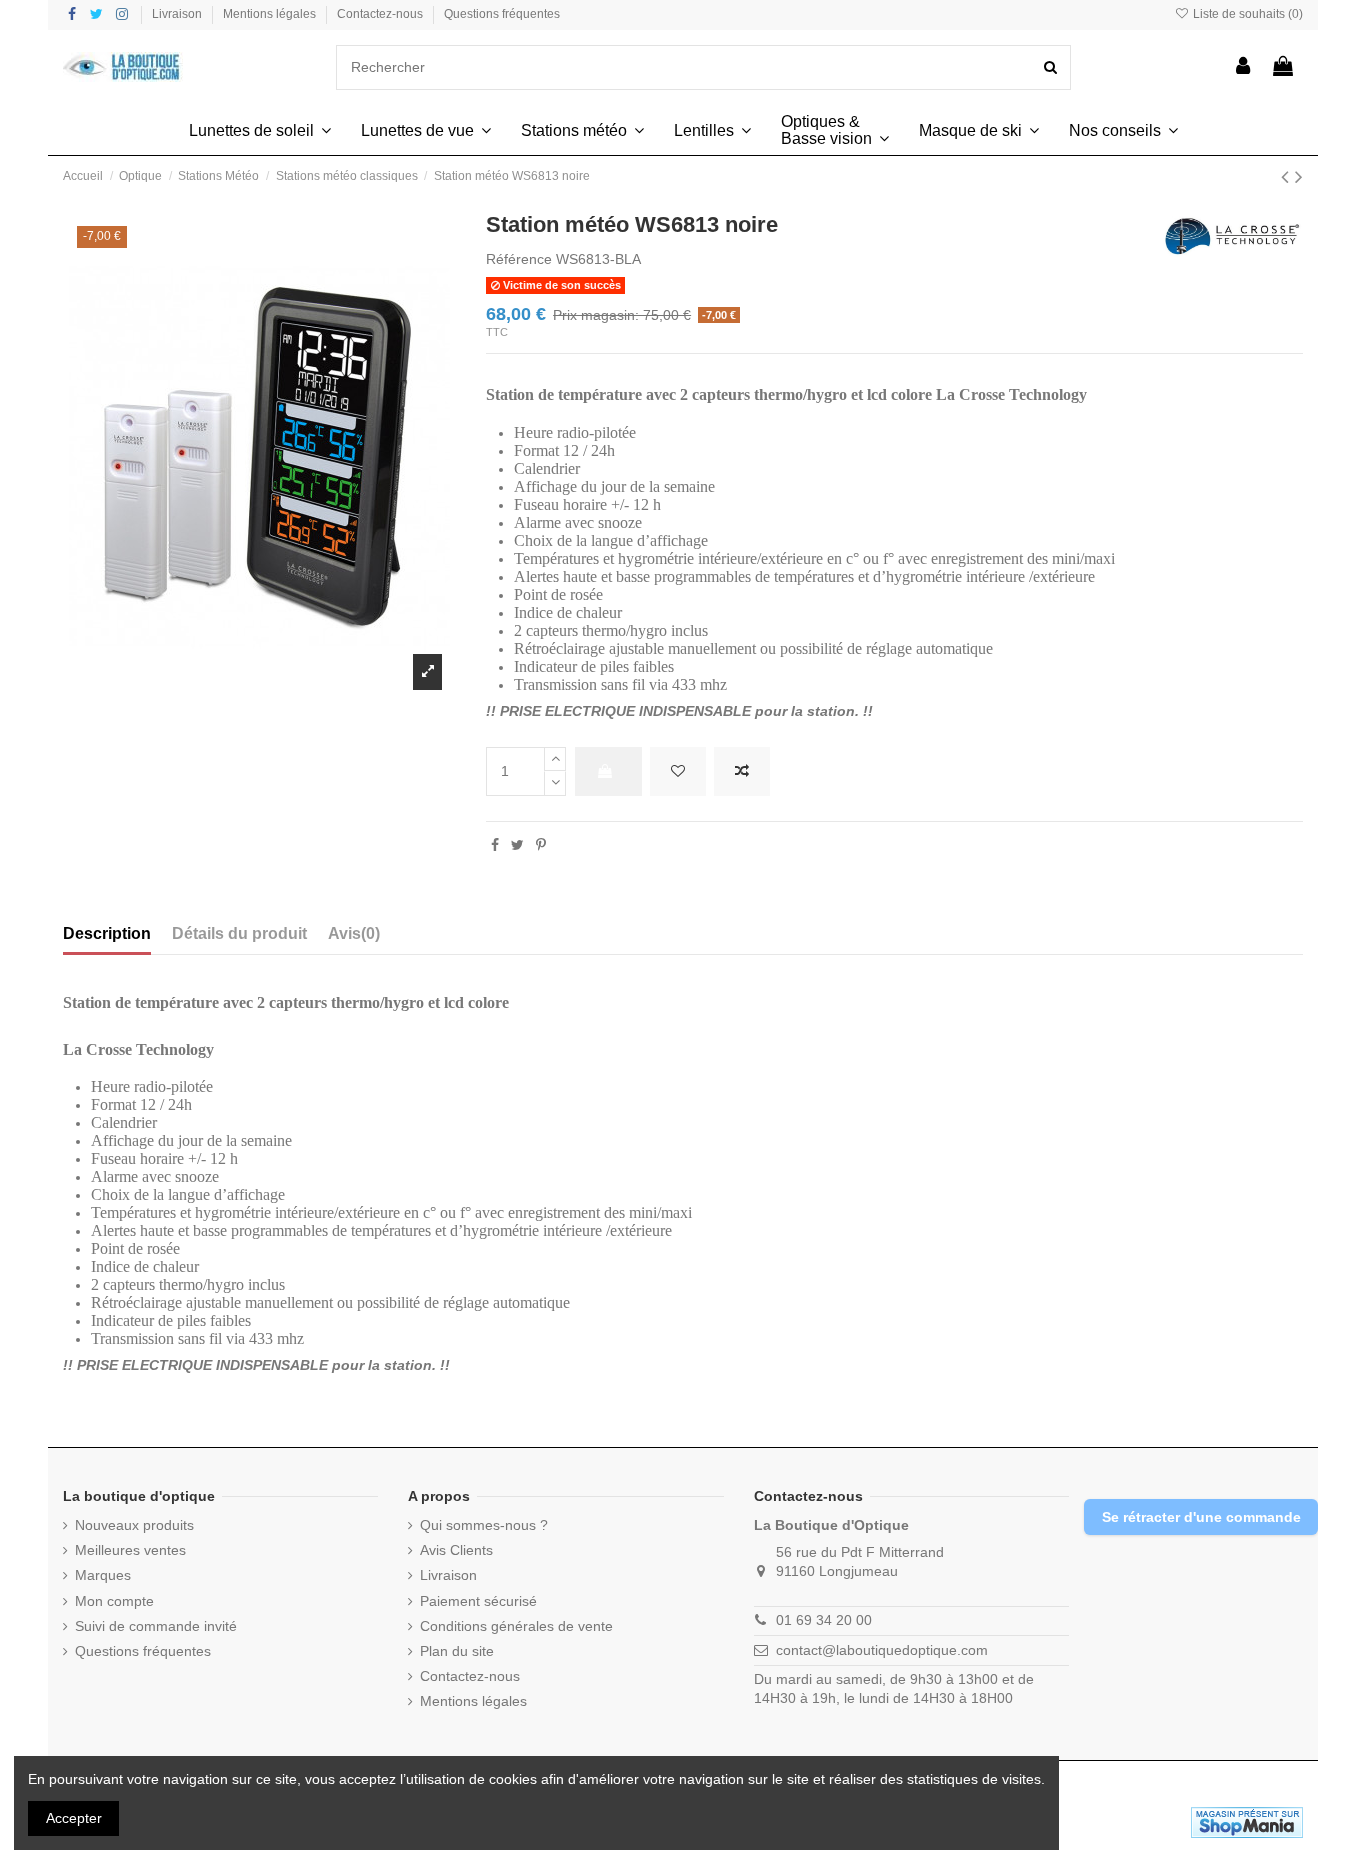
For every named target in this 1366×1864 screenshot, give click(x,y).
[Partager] (495, 845)
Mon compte (114, 1601)
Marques (103, 1575)
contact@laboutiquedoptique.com (882, 1650)
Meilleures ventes (130, 1550)
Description (107, 933)
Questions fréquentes (502, 14)
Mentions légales (271, 14)
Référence (519, 259)
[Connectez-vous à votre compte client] (1244, 67)
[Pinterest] (541, 845)
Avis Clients (456, 1550)
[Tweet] (517, 845)
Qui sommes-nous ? (484, 1525)
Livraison (178, 14)
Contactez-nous (381, 14)
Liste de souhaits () (1246, 14)
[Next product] (1299, 176)
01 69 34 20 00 (824, 1620)
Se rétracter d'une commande (1201, 1517)
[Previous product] (1288, 176)
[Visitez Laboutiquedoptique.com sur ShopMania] (1247, 1821)
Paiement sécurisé (478, 1601)
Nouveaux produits (134, 1525)
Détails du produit (239, 933)
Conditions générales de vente (516, 1626)
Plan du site (457, 1651)
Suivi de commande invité (156, 1626)
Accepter (74, 1818)
